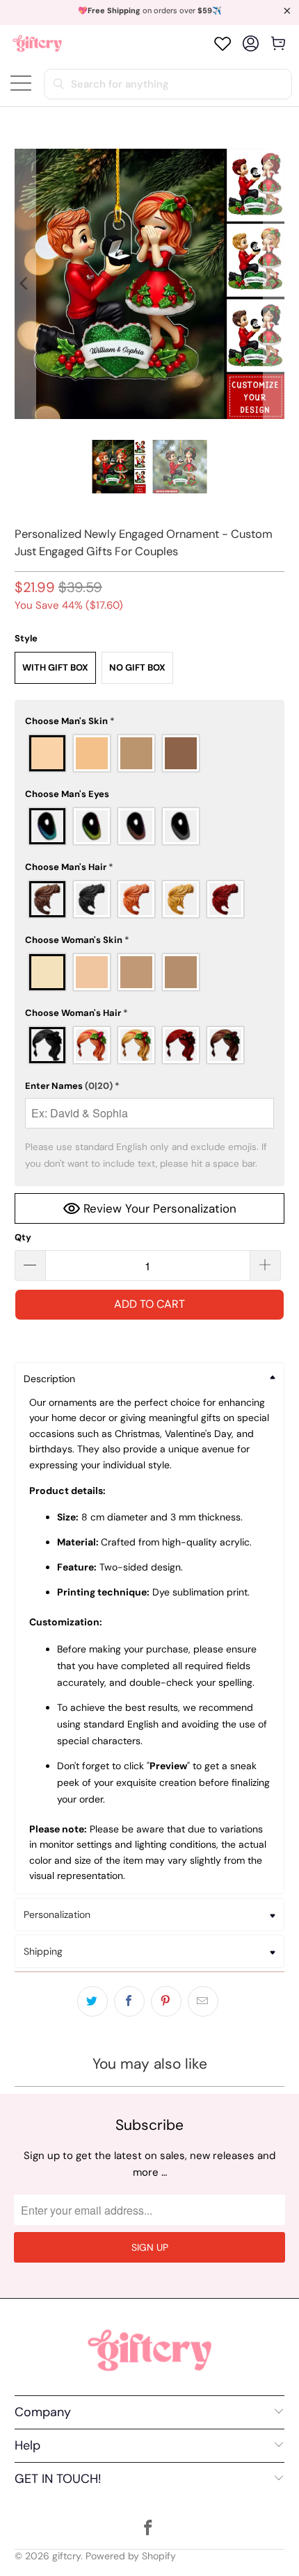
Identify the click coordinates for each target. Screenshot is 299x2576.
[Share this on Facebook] (129, 2001)
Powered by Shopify (131, 2556)
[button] (150, 721)
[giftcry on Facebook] (149, 2529)
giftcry (66, 2556)
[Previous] (25, 284)
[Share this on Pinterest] (166, 2001)
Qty (23, 1237)
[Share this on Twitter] (92, 2001)
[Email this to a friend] (203, 2001)
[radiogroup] (150, 753)
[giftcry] (37, 43)
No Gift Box (137, 667)
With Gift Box (55, 667)
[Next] (274, 284)
